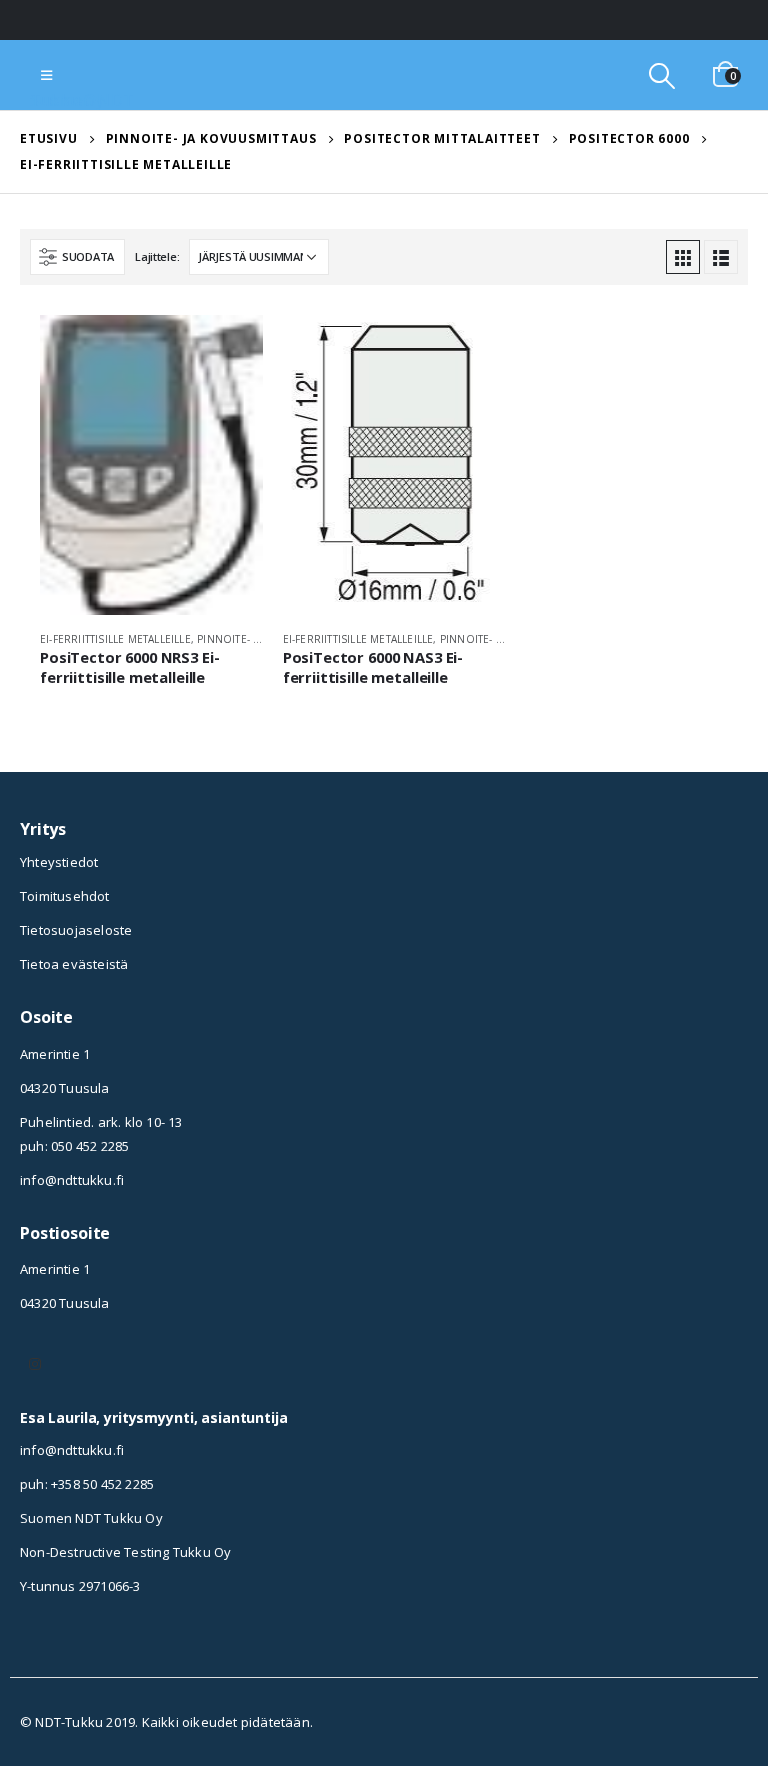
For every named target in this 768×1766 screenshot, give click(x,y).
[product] (151, 465)
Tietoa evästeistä (74, 964)
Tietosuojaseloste (76, 930)
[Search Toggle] (661, 75)
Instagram (35, 1364)
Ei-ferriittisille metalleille (115, 639)
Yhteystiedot (59, 862)
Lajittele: (157, 256)
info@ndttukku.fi (72, 1180)
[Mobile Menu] (46, 75)
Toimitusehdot (65, 896)
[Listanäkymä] (721, 257)
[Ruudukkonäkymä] (683, 257)
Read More (230, 348)
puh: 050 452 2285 (74, 1146)
